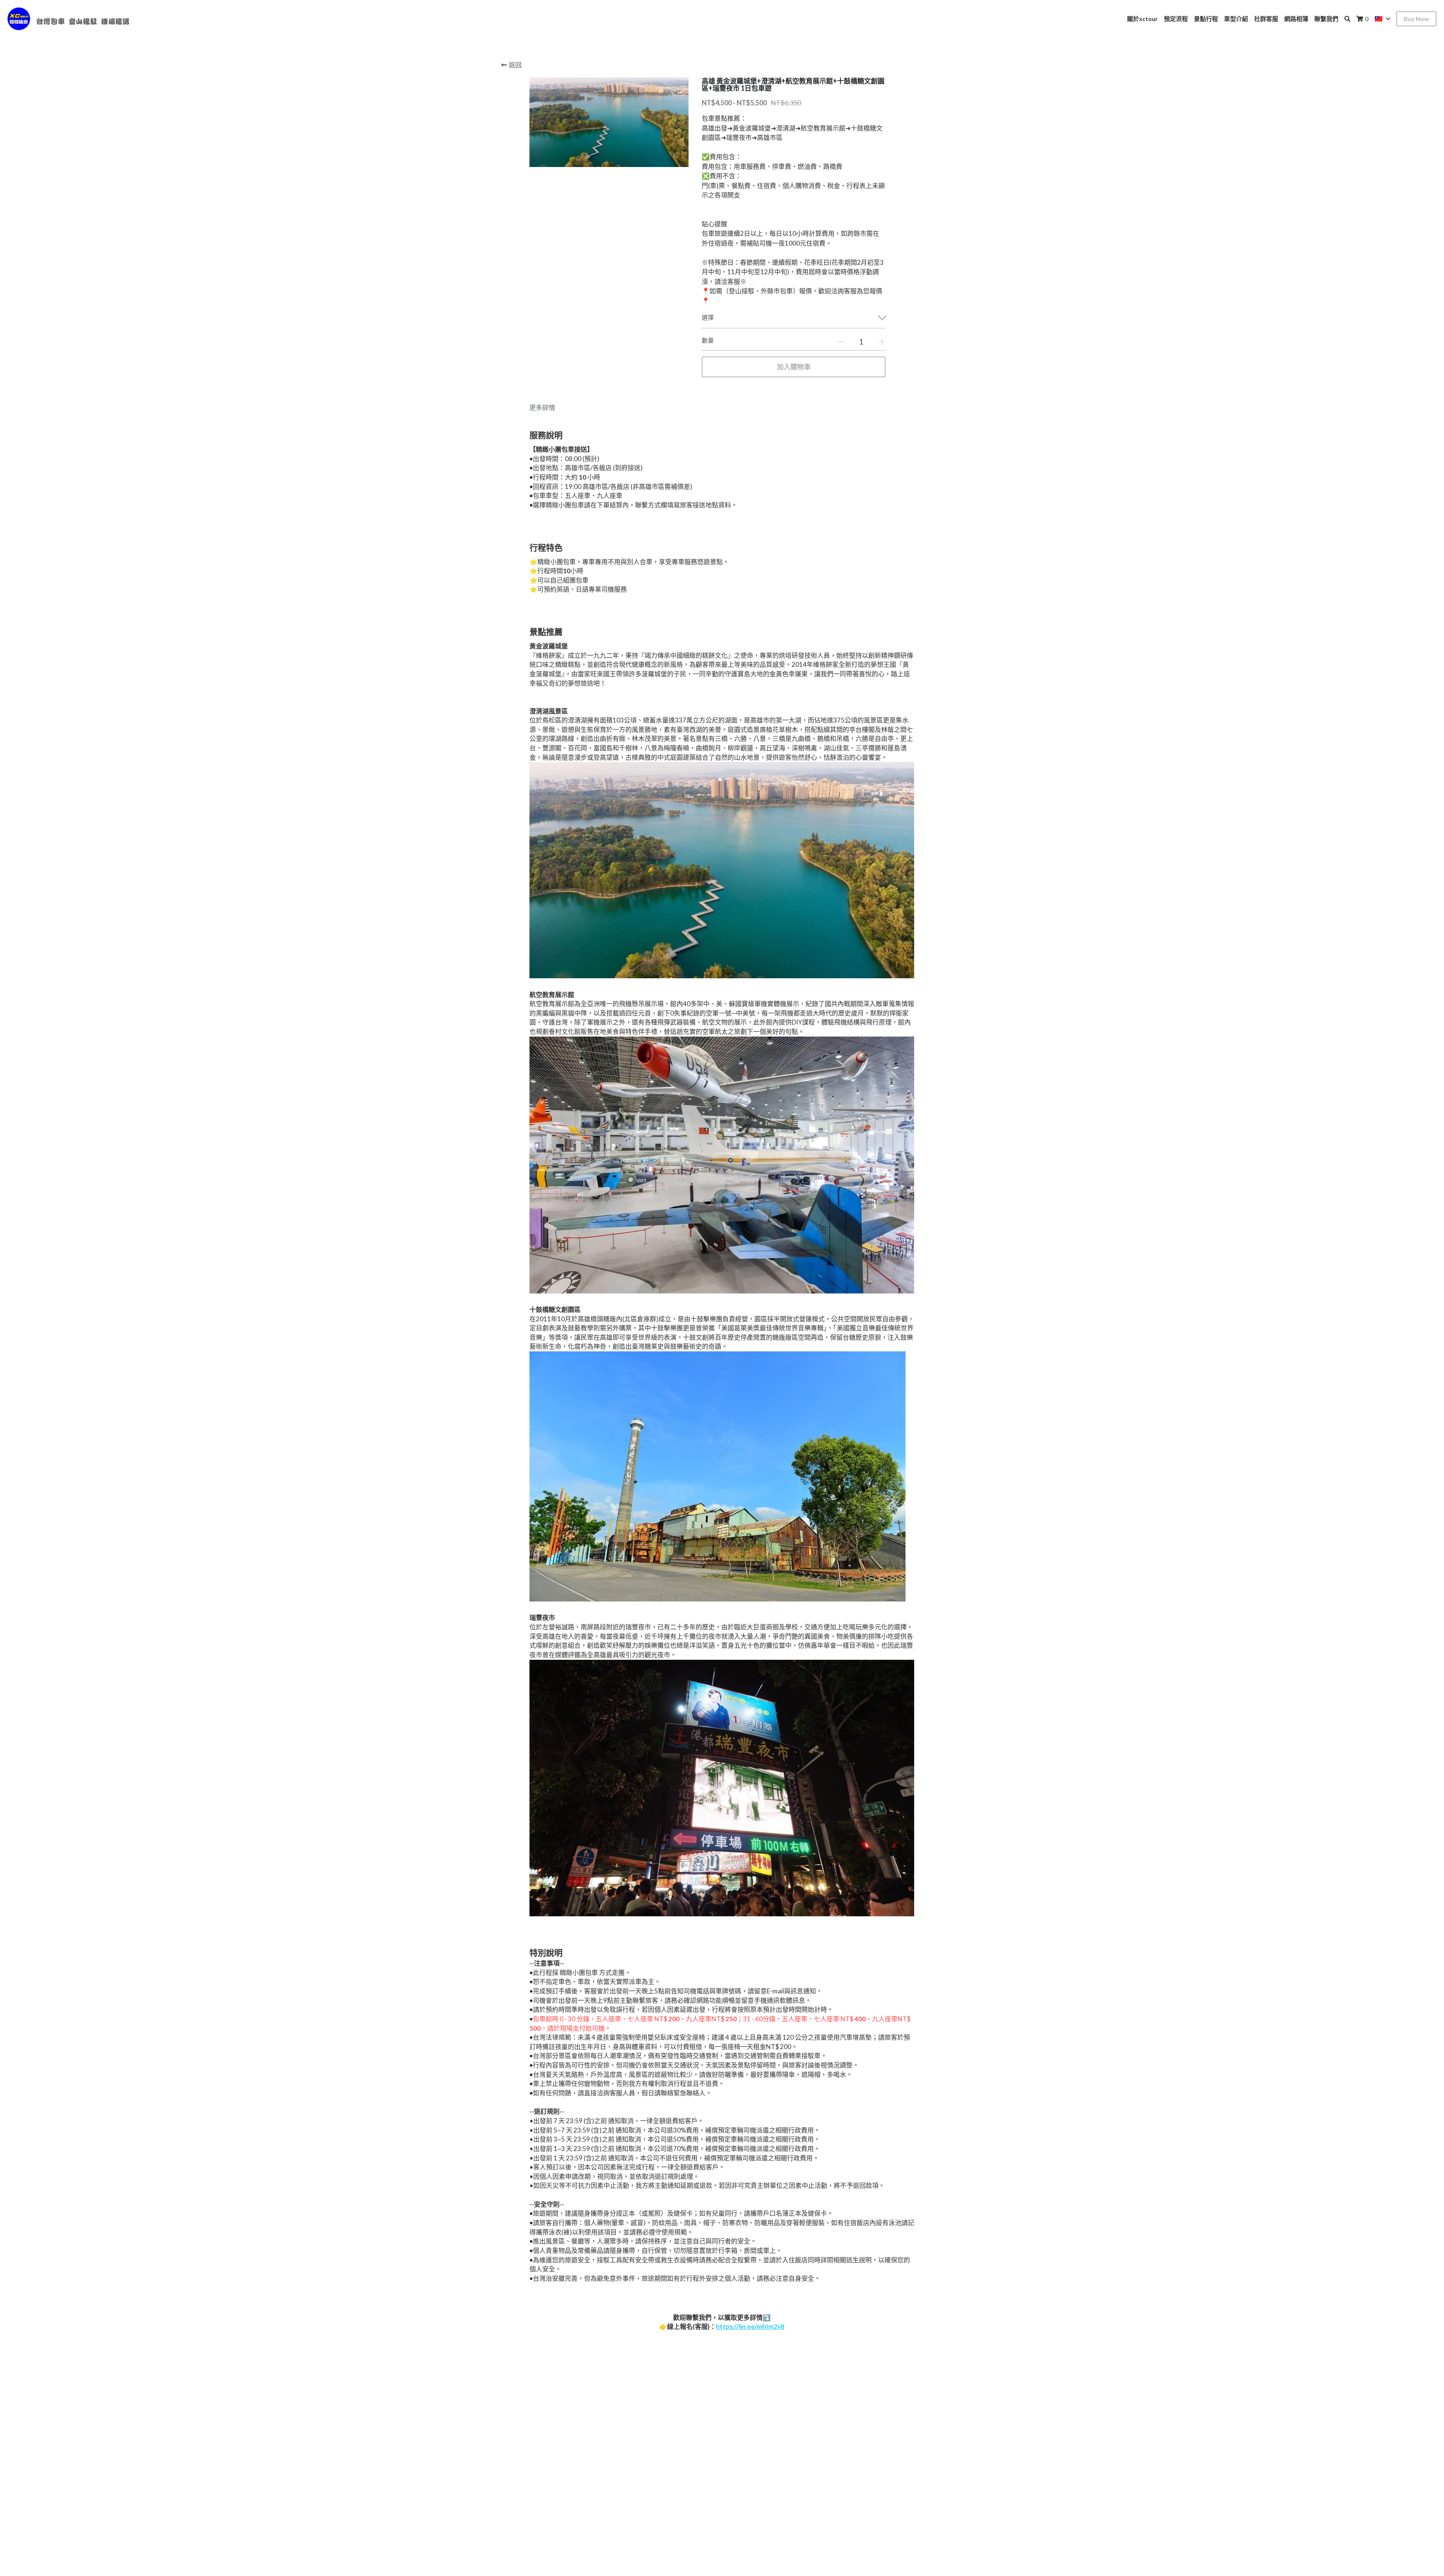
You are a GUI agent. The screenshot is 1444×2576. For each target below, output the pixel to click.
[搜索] (1347, 19)
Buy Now (1416, 19)
